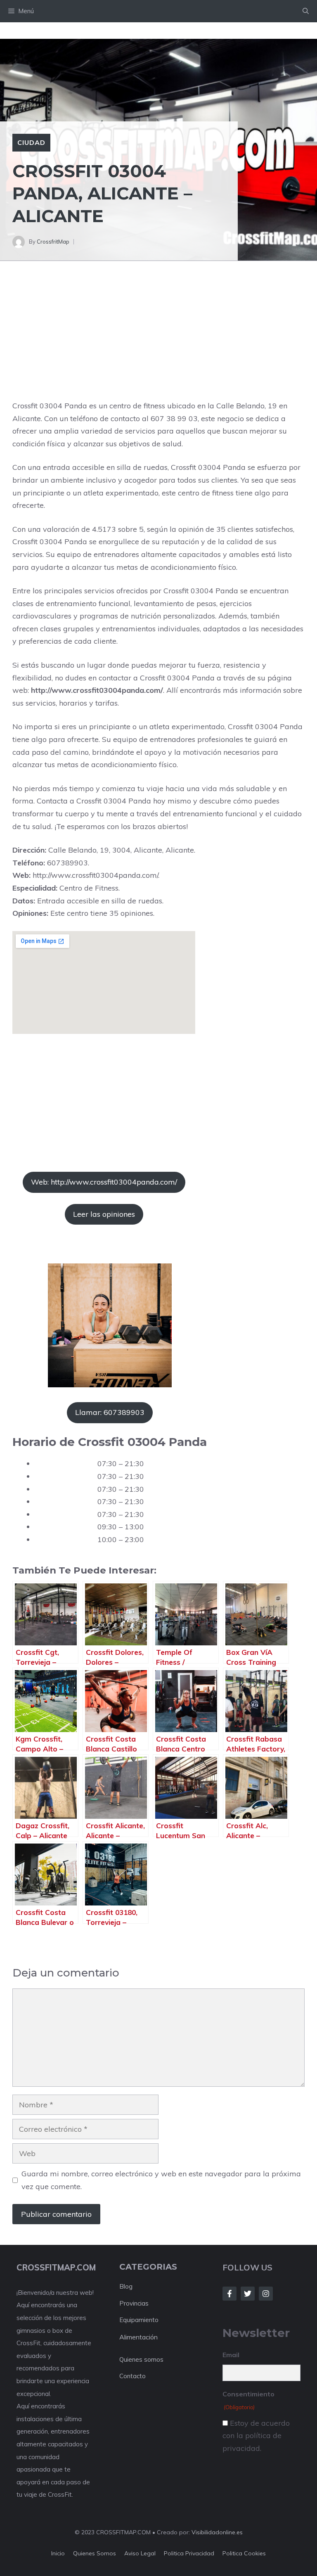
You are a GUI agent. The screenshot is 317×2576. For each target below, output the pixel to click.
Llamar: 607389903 (110, 1412)
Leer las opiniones (104, 1214)
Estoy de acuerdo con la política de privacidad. (256, 2436)
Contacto (132, 2376)
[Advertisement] (158, 339)
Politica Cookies (244, 2553)
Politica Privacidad (189, 2553)
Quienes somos (141, 2359)
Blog (126, 2286)
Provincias (134, 2303)
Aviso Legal (140, 2553)
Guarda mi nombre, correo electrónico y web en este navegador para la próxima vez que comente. (161, 2180)
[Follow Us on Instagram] (266, 2294)
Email (231, 2355)
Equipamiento (139, 2320)
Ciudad (31, 142)
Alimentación (138, 2337)
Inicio (58, 2553)
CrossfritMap (53, 242)
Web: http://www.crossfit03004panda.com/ (104, 1182)
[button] (306, 11)
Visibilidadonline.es (217, 2532)
